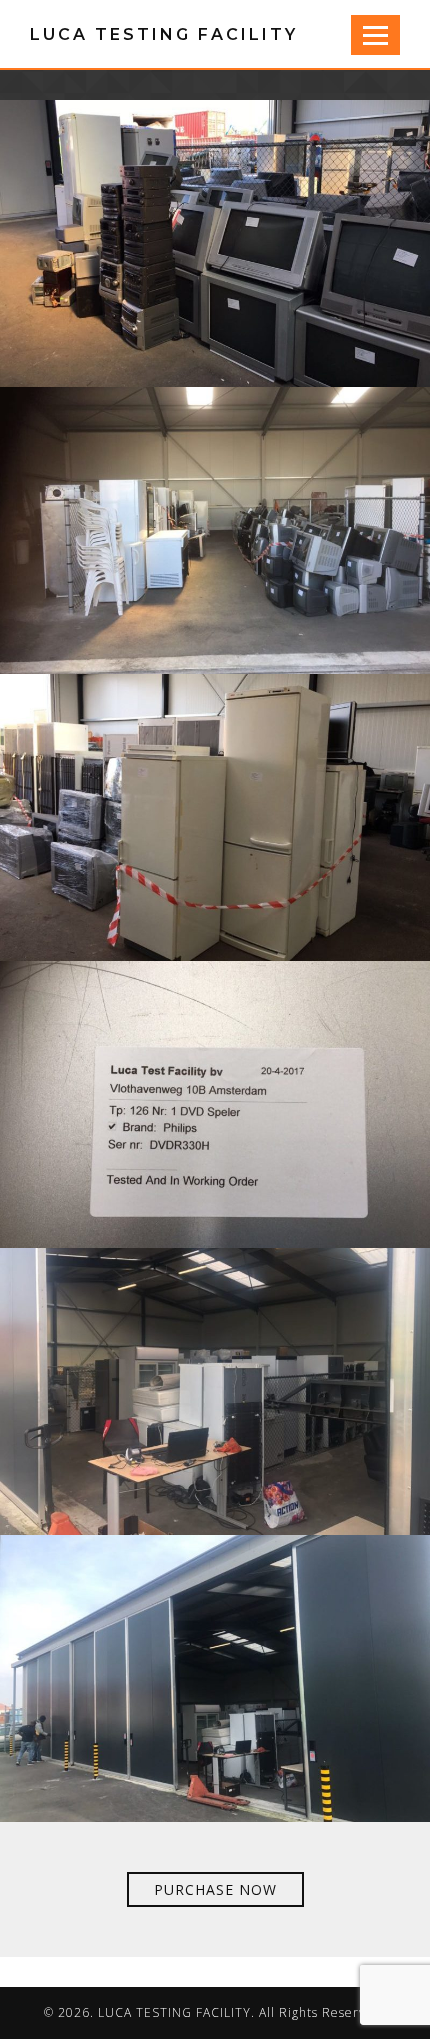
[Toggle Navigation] (375, 35)
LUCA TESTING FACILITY (164, 34)
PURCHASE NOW (215, 1889)
